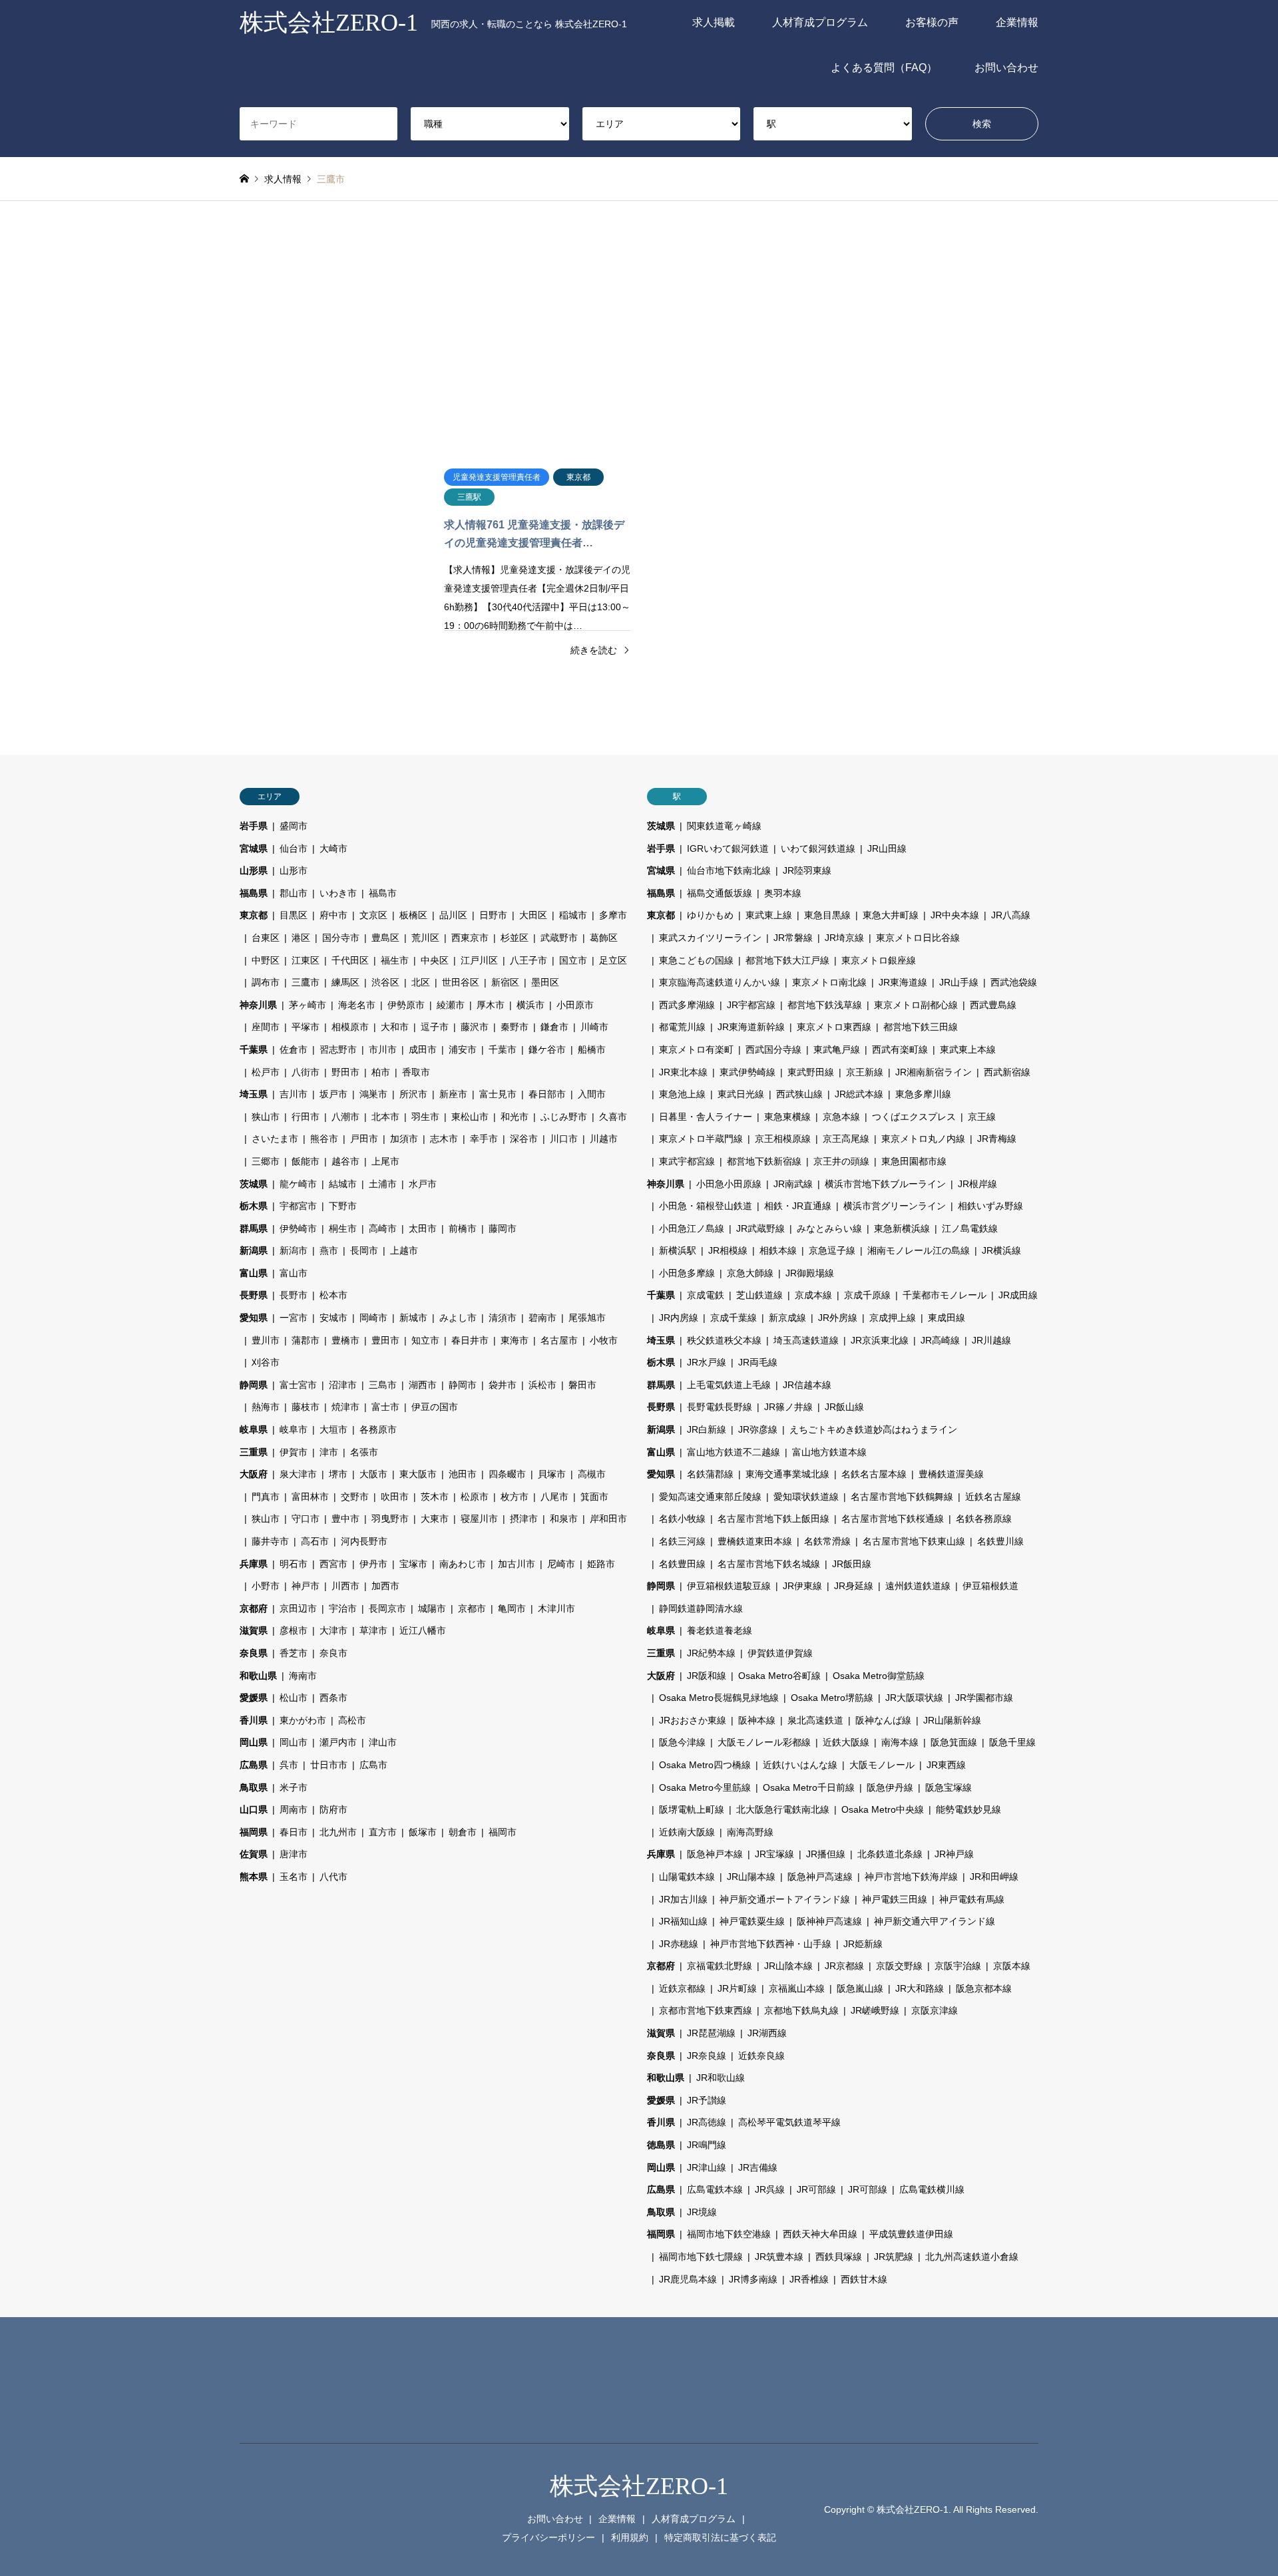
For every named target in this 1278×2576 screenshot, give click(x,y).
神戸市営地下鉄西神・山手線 (771, 1944)
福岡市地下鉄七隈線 (701, 2257)
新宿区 (505, 982)
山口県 (254, 1809)
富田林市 (310, 1497)
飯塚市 (423, 1832)
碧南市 (542, 1318)
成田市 (423, 1049)
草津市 (373, 1630)
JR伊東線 (802, 1586)
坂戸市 (333, 1094)
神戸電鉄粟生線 (752, 1921)
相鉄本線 (778, 1250)
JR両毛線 (758, 1362)
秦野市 (515, 1027)
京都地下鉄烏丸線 (801, 2010)
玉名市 (294, 1877)
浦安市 (463, 1049)
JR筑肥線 (894, 2257)
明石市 (294, 1564)
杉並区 (515, 938)
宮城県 (254, 848)
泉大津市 (298, 1474)
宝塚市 (413, 1564)
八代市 (333, 1877)
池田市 (463, 1474)
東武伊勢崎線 (747, 1072)
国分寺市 (341, 938)
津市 (329, 1452)
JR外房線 (838, 1318)
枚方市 (515, 1497)
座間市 (266, 1027)
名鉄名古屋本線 (874, 1474)
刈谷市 (266, 1362)
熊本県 (254, 1877)
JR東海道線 (903, 982)
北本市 (385, 1117)
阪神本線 (757, 1720)
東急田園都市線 (914, 1161)
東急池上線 (682, 1094)
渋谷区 (385, 982)
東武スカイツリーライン (710, 938)
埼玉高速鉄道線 (806, 1340)
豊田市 (385, 1340)
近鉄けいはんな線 (800, 1765)
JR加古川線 (683, 1899)
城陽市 (432, 1608)
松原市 (475, 1497)
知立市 (425, 1340)
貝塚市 (552, 1474)
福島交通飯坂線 (720, 893)
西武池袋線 (1014, 982)
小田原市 (575, 1005)
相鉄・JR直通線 (798, 1206)
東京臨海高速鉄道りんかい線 (720, 982)
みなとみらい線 (829, 1228)
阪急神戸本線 (715, 1854)
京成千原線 (867, 1295)
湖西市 (423, 1385)
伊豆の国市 (435, 1407)
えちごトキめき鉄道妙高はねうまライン (873, 1429)
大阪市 (373, 1474)
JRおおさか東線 (693, 1720)
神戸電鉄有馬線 (972, 1899)
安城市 (333, 1318)
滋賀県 (254, 1630)
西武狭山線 (799, 1094)
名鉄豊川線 (1000, 1541)
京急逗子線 (832, 1250)
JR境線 (702, 2212)
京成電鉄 (706, 1295)
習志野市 (338, 1049)
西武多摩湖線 (687, 1005)
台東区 (266, 938)
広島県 (254, 1765)
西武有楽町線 (900, 1049)
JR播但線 (826, 1854)
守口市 (306, 1519)
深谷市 (524, 1139)
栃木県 (254, 1206)
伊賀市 (294, 1452)
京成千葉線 (734, 1318)
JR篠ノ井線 (788, 1407)
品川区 (453, 915)
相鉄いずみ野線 (990, 1206)
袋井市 (503, 1385)
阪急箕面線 (954, 1742)
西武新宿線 (1007, 1072)
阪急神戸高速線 (820, 1877)
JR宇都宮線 (751, 1005)
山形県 (254, 870)
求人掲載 (714, 22)
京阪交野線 (899, 1966)
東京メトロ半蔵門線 (701, 1139)
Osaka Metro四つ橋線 (705, 1765)
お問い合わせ (1006, 68)
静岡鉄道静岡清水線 (701, 1608)
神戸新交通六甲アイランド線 (935, 1921)
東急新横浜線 (902, 1228)
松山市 (294, 1698)
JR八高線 (1011, 915)
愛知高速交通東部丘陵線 (710, 1497)
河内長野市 (364, 1541)
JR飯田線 (852, 1564)
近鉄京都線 (682, 1988)
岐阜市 (294, 1429)
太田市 (423, 1228)
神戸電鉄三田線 (895, 1899)
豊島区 (385, 938)
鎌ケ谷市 (547, 1049)
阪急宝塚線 (949, 1787)
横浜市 (531, 1005)
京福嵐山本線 (797, 1988)
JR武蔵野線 (760, 1228)
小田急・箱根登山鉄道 (706, 1206)
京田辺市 (298, 1608)
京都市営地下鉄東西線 (706, 2010)
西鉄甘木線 (864, 2279)
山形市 (294, 870)
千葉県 (254, 1049)
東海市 (515, 1340)
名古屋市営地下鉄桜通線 (893, 1519)
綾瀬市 (451, 1005)
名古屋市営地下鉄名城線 (769, 1564)
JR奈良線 (707, 2056)
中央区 (435, 960)
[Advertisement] (639, 327)
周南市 (294, 1809)
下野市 (343, 1206)
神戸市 (306, 1586)
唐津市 (294, 1854)
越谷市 (345, 1161)
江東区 (306, 960)
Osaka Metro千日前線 (809, 1787)
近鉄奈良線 (761, 2056)
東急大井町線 (891, 915)
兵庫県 (254, 1564)
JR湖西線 (767, 2033)
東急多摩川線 (923, 1094)
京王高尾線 (846, 1139)
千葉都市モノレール (945, 1295)
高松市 (352, 1720)
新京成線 (787, 1318)
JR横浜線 (1001, 1250)
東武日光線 (741, 1094)
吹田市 (395, 1497)
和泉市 (564, 1519)
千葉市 (503, 1049)
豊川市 (266, 1340)
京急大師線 (750, 1273)
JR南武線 (793, 1184)
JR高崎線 (940, 1340)
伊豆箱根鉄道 (990, 1586)
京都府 (254, 1608)
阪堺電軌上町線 (692, 1809)
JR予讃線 (707, 2100)
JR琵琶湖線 (711, 2033)
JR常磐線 (793, 938)
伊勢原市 (406, 1005)
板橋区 (413, 915)
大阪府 (254, 1474)
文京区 (373, 915)
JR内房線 (679, 1318)
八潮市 (345, 1117)
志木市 (444, 1139)
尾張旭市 (587, 1318)
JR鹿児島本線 (688, 2279)
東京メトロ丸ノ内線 (923, 1139)
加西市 (385, 1586)
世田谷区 (461, 982)
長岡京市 (387, 1608)
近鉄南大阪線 (687, 1832)
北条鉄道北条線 (890, 1854)
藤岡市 (503, 1228)
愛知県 (254, 1318)
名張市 (364, 1452)
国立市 (573, 960)
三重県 (254, 1452)
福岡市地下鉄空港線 (729, 2234)
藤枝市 (306, 1407)
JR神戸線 (954, 1854)
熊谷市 (324, 1139)
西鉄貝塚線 (839, 2257)
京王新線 (865, 1072)
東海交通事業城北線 (787, 1474)
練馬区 (345, 982)
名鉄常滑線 (827, 1541)
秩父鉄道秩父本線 (724, 1340)
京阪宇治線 (958, 1966)
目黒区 (294, 915)
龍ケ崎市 (298, 1184)
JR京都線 (844, 1966)
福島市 (383, 893)
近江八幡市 (423, 1630)
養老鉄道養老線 (720, 1630)
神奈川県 (258, 1005)
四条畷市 (507, 1474)
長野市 (294, 1295)
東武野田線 (811, 1072)
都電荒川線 (682, 1027)
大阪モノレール (882, 1765)
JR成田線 (1018, 1295)
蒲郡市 (306, 1340)
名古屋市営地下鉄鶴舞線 (902, 1497)
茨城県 (254, 1184)
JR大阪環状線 (914, 1698)
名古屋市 (559, 1340)
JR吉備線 (758, 2167)
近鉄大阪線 (846, 1742)
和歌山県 (258, 1676)
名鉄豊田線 (682, 1564)
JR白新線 (707, 1429)
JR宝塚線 (774, 1854)
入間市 (592, 1094)
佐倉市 (294, 1049)
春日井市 (470, 1340)
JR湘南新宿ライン (934, 1072)
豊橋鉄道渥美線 (951, 1474)
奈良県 (254, 1653)
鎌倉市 (554, 1027)
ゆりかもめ (710, 915)
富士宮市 (298, 1385)
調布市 (266, 982)
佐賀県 (254, 1854)
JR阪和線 (707, 1676)
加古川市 (517, 1564)
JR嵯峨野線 (875, 2010)
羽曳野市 (390, 1519)
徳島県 (661, 2145)
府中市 (333, 915)
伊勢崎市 (298, 1228)
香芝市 (294, 1653)
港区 (301, 938)
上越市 (404, 1250)
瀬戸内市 (338, 1742)
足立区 (613, 960)
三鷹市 (306, 982)
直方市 (383, 1832)
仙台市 (294, 848)
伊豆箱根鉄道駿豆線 (729, 1586)
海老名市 (357, 1005)
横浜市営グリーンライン (895, 1206)
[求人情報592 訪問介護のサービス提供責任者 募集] (741, 562)
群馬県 (254, 1228)
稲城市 (573, 915)
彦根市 (294, 1630)
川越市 (604, 1139)
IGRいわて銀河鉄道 (728, 848)
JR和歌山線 (721, 2078)
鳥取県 (254, 1787)
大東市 (435, 1519)
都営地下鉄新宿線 (764, 1161)
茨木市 (435, 1497)
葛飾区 (604, 938)
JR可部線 (816, 2189)
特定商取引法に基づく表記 (720, 2537)
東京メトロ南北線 (829, 982)
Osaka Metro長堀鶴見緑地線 (719, 1698)
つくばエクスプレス (914, 1117)
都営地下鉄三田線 (921, 1027)
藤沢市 (475, 1027)
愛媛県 (254, 1698)
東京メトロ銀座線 (879, 960)
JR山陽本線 (751, 1877)
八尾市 (554, 1497)
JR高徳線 (707, 2122)
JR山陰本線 (788, 1966)
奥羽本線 (783, 893)
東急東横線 (787, 1117)
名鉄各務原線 (984, 1519)
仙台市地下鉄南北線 (729, 870)
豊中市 (345, 1519)
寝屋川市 (479, 1519)
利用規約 (630, 2537)
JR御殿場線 (810, 1273)
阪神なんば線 (883, 1720)
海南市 (303, 1676)
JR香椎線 (809, 2279)
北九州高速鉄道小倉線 (972, 2257)
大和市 (395, 1027)
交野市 (355, 1497)
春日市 (294, 1832)
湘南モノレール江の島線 (919, 1250)
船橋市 (592, 1049)
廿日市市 (329, 1765)
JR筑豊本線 (779, 2257)
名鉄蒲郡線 (710, 1474)
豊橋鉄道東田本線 (755, 1541)
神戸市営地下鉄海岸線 (911, 1877)
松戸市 (266, 1072)
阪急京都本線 (984, 1988)
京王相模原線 (783, 1139)
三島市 (383, 1385)
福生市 (395, 960)
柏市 (381, 1072)
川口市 (564, 1139)
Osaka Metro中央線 (883, 1809)
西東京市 (470, 938)
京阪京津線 (935, 2010)
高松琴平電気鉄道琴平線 (789, 2122)
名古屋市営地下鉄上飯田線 (773, 1519)
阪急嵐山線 (860, 1988)
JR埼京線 (844, 938)
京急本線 (841, 1117)
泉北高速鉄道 (815, 1720)
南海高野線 (750, 1832)
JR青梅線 (997, 1139)
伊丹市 (373, 1564)
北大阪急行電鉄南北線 (783, 1809)
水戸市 (423, 1184)
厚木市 (491, 1005)
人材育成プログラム (820, 22)
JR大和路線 (920, 1988)
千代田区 (350, 960)
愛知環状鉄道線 (806, 1497)
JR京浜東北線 (880, 1340)
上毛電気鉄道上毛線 (729, 1385)
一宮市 (294, 1318)
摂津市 (524, 1519)
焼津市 (345, 1407)
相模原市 (350, 1027)
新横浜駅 (678, 1250)
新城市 (413, 1318)
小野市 (266, 1586)
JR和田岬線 (994, 1877)
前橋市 (463, 1228)
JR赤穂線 (679, 1944)
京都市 (472, 1608)
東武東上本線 (968, 1049)
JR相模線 (728, 1250)
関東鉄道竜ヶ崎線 (724, 826)
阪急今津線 (682, 1742)
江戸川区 (479, 960)
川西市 (345, 1586)
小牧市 (604, 1340)
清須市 (503, 1318)
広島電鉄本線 (715, 2189)
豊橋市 (345, 1340)
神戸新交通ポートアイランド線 (785, 1899)
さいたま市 (275, 1139)
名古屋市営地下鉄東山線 (914, 1541)
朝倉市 (463, 1832)
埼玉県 (254, 1094)
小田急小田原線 (729, 1184)
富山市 (294, 1273)
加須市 (404, 1139)
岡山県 (254, 1742)
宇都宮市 (298, 1206)
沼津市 (343, 1385)
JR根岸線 (977, 1184)
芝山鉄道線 (759, 1295)
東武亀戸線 (837, 1049)
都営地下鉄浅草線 (825, 1005)
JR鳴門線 (707, 2145)
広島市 (373, 1765)
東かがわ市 (303, 1720)
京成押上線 (893, 1318)
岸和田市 (608, 1519)
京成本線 (813, 1295)
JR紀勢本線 (711, 1653)
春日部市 (547, 1094)
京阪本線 (1012, 1966)
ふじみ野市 (564, 1117)
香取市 (416, 1072)
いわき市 (338, 893)
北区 (421, 982)
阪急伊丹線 (890, 1787)
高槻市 (592, 1474)
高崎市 (383, 1228)
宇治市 (343, 1608)
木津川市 (556, 1608)
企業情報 (1017, 22)
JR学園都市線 (984, 1698)
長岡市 (364, 1250)
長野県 (254, 1295)
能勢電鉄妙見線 (968, 1809)
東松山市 (470, 1117)
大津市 (333, 1630)
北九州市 (338, 1832)
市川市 (383, 1049)
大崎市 (333, 848)
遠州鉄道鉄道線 (918, 1586)
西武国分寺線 (773, 1049)
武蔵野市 (559, 938)
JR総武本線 (859, 1094)
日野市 (493, 915)
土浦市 (383, 1184)
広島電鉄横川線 (932, 2189)
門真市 (266, 1497)
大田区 (533, 915)
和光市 (515, 1117)
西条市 (333, 1698)
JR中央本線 (955, 915)
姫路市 (601, 1564)
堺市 (338, 1474)
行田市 (306, 1117)
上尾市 (385, 1161)
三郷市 (266, 1161)
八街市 (306, 1072)
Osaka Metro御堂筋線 (879, 1676)
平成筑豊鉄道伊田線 (911, 2234)
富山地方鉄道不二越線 (734, 1452)
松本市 (333, 1295)
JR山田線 (887, 848)
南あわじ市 (463, 1564)
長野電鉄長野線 (720, 1407)
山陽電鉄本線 (687, 1877)
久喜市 (613, 1117)
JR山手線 (959, 982)
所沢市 (413, 1094)
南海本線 (900, 1742)
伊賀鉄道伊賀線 (780, 1653)
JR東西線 (946, 1765)
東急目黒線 (827, 915)
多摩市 (613, 915)
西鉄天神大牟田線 (820, 2234)
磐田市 (582, 1385)
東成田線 (947, 1318)
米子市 (294, 1787)
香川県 (254, 1720)
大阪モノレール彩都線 (764, 1742)
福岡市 (503, 1832)
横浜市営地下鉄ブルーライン (885, 1184)
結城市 (343, 1184)
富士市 (385, 1407)
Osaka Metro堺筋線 (832, 1698)
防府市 (333, 1809)
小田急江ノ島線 (692, 1228)
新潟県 (254, 1250)
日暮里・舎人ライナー (706, 1117)
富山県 (254, 1273)
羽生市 (425, 1117)
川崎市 (594, 1027)
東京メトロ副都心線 (916, 1005)
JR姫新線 (863, 1944)
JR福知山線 (683, 1921)
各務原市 (378, 1429)
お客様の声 (932, 22)
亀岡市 (512, 1608)
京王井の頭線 (841, 1161)
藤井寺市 (270, 1541)
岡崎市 (373, 1318)
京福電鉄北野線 (720, 1966)
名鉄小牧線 (682, 1519)
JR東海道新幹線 (751, 1027)
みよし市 (458, 1318)
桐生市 (343, 1228)
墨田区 (545, 982)
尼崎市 (561, 1564)
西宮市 (333, 1564)
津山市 (383, 1742)
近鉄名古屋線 (993, 1497)
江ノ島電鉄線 (970, 1228)
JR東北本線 (683, 1072)
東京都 (254, 915)
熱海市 (266, 1407)
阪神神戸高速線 (829, 1921)
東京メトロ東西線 (834, 1027)
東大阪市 (418, 1474)
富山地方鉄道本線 (829, 1452)
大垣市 (333, 1429)
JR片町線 (737, 1988)
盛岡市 (294, 826)
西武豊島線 (993, 1005)
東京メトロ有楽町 (696, 1049)
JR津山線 (707, 2167)
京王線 (982, 1117)
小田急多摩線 (687, 1273)
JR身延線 (854, 1586)
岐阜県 (254, 1429)
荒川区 (425, 938)
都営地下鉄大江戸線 (787, 960)
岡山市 (294, 1742)
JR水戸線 (707, 1362)
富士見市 (498, 1094)
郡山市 (294, 893)
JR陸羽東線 (807, 870)
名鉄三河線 (682, 1541)
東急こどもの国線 (696, 960)
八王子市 (529, 960)
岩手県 (254, 826)
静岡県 (254, 1385)
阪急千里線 (1012, 1742)
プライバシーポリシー (548, 2537)
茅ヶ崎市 (308, 1005)
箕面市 (594, 1497)
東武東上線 (769, 915)
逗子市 (435, 1027)
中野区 (266, 960)
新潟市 (294, 1250)
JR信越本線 (807, 1385)
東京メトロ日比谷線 (918, 938)
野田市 (345, 1072)
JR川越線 (991, 1340)
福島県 (254, 893)
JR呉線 (770, 2189)
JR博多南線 (753, 2279)
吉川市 (294, 1094)
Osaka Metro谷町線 (779, 1676)
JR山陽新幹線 (952, 1720)
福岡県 (254, 1832)
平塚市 (306, 1027)
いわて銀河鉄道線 (818, 848)
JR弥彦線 (758, 1429)
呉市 (289, 1765)
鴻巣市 (373, 1094)
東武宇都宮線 (687, 1161)
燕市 (329, 1250)
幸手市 (484, 1139)
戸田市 (364, 1139)
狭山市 (266, 1117)
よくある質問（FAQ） (884, 68)
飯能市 (306, 1161)
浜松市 (542, 1385)
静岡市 (463, 1385)
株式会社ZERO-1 (639, 2486)
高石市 (315, 1541)
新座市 (453, 1094)
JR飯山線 (844, 1407)
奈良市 (333, 1653)
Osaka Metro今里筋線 (705, 1787)
